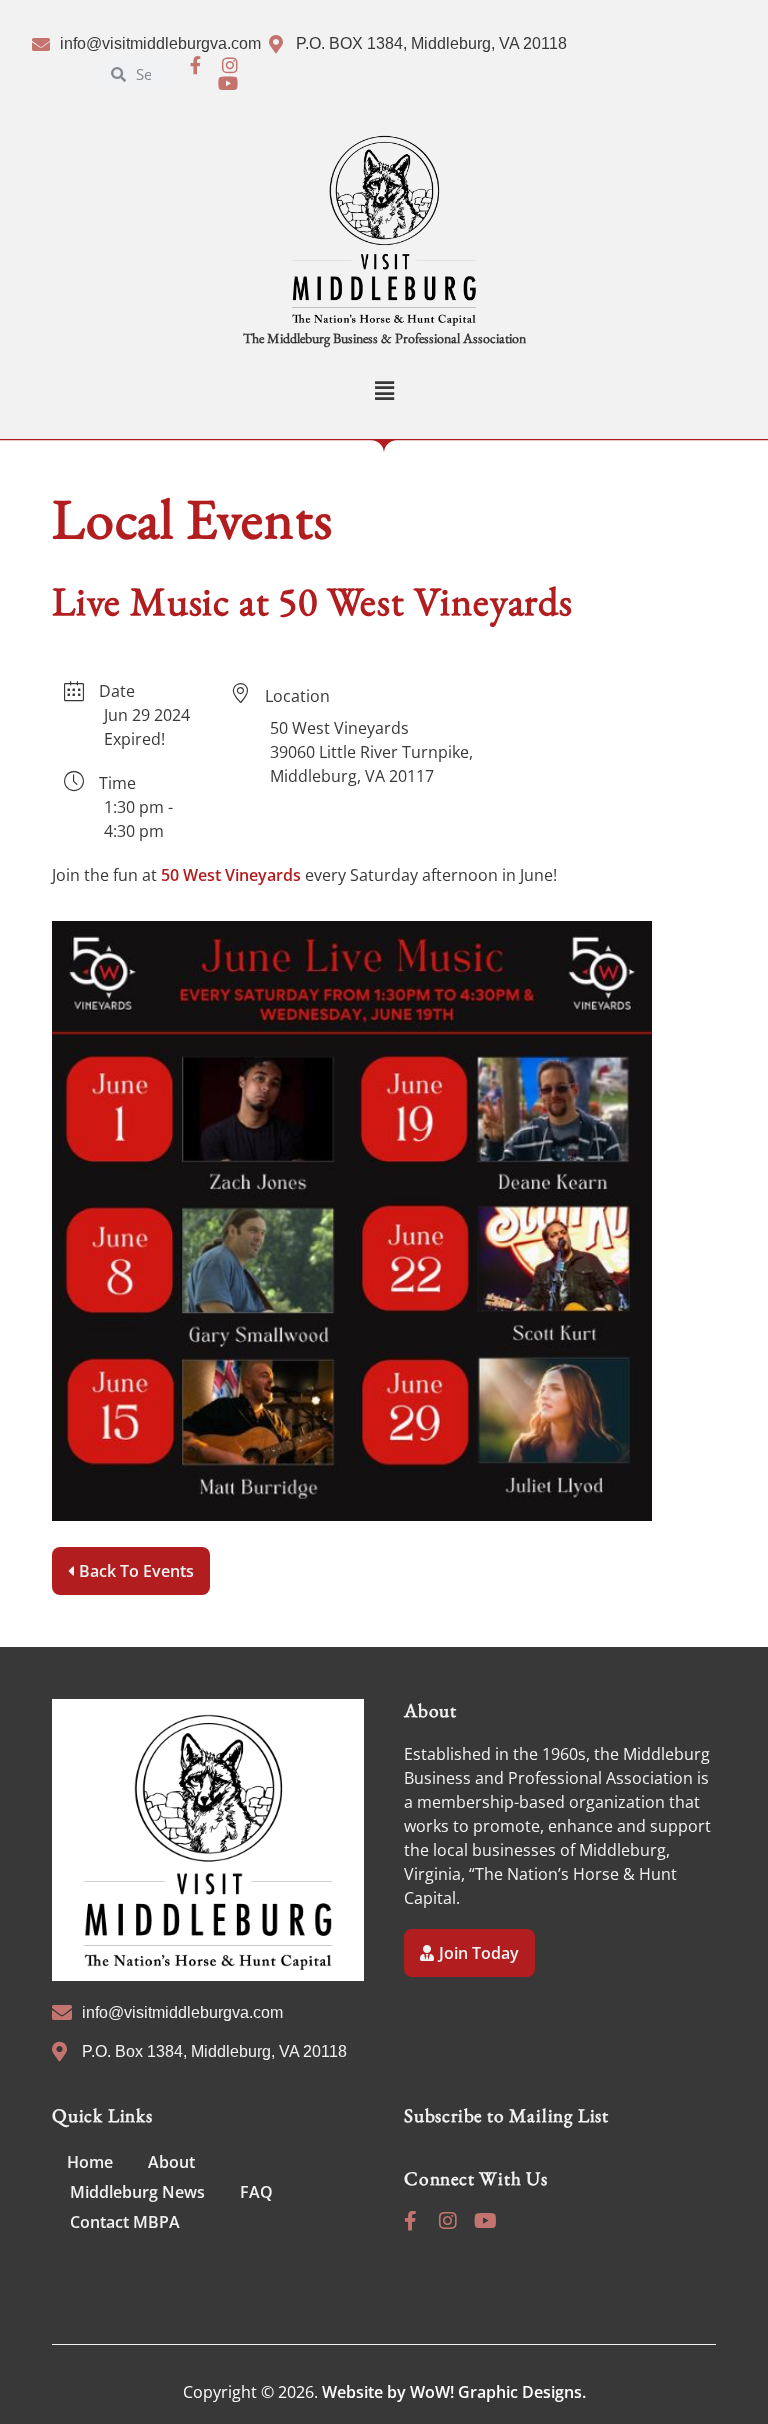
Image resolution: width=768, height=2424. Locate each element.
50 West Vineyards (231, 875)
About (171, 2162)
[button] (384, 390)
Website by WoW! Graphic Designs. (454, 2392)
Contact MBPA (125, 2222)
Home (90, 2162)
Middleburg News (137, 2192)
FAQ (256, 2192)
